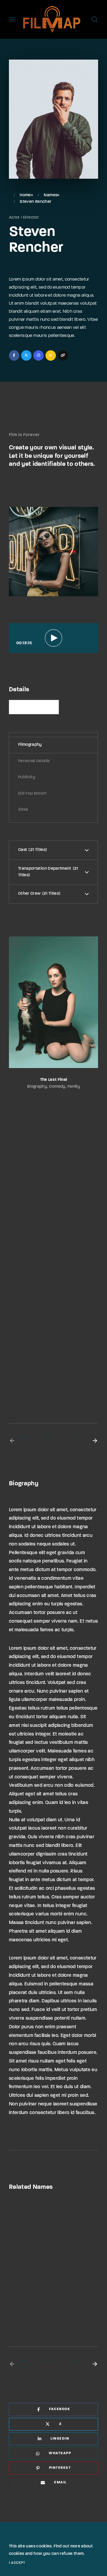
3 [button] (36, 1438)
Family (74, 1087)
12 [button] (29, 1444)
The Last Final (54, 1080)
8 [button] (67, 1438)
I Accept (17, 2563)
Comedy (57, 1087)
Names (51, 195)
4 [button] (42, 1438)
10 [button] (79, 1438)
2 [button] (29, 1438)
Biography (37, 1087)
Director (31, 218)
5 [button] (48, 1438)
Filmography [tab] (30, 745)
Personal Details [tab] (34, 761)
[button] (12, 1441)
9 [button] (73, 1438)
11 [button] (23, 1444)
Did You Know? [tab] (32, 794)
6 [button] (54, 1438)
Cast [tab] (32, 850)
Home (25, 195)
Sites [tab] (23, 810)
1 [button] (23, 1438)
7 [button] (60, 1438)
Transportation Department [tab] (48, 872)
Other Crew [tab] (38, 894)
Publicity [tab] (27, 777)
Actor (14, 218)
